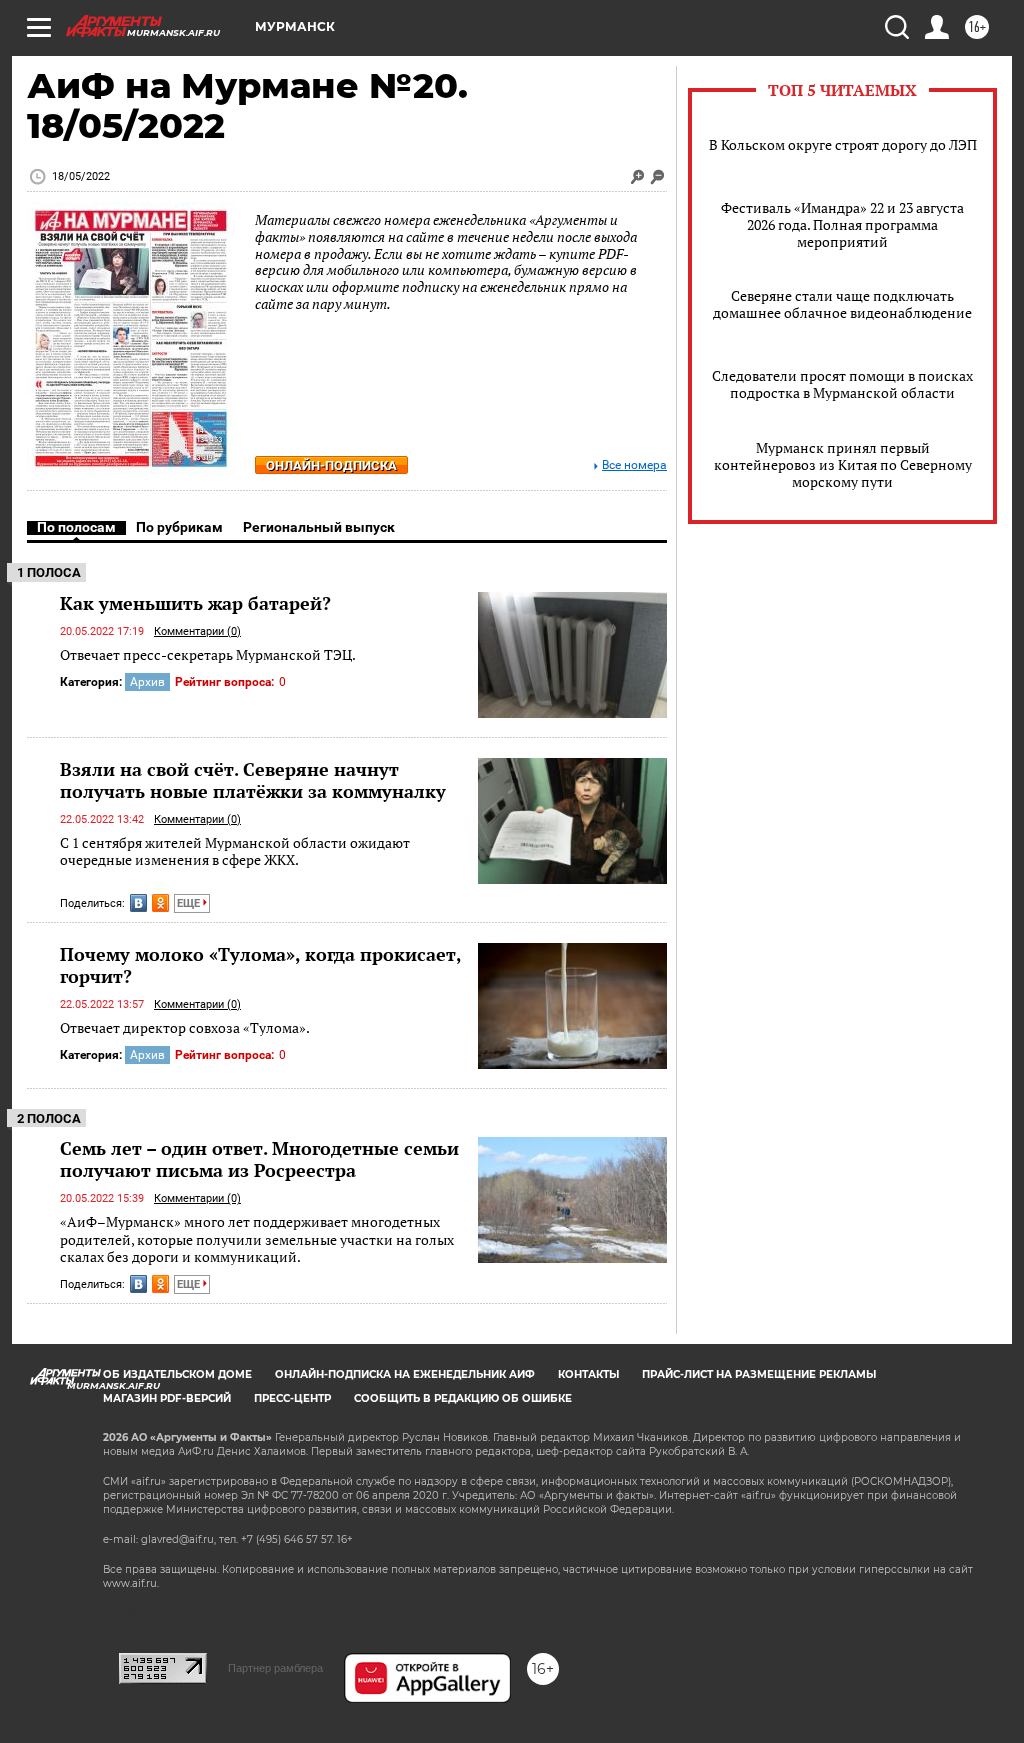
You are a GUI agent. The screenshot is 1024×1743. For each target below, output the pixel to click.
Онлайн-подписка (331, 465)
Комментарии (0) (197, 631)
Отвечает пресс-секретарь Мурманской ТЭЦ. (208, 654)
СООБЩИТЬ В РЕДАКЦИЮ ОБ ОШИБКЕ (463, 1398)
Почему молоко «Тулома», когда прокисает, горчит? (260, 965)
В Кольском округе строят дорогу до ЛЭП (843, 144)
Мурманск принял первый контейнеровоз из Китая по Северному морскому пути (843, 464)
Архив (147, 682)
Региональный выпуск (319, 527)
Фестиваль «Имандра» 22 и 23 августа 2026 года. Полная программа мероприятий (842, 224)
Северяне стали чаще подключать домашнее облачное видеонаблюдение (842, 304)
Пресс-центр (292, 1398)
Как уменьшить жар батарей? (195, 603)
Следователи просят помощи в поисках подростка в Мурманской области (842, 384)
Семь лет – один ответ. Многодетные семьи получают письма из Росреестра (259, 1159)
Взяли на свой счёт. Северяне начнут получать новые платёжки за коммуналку (253, 780)
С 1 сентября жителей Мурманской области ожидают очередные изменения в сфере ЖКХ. (235, 851)
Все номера (634, 465)
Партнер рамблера (275, 1668)
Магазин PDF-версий (167, 1398)
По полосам (76, 527)
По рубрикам (179, 527)
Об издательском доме (177, 1374)
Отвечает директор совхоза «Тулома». (185, 1027)
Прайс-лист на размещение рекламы (759, 1374)
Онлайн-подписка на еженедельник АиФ (405, 1374)
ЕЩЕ (190, 903)
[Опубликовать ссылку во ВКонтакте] (138, 903)
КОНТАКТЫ (588, 1374)
